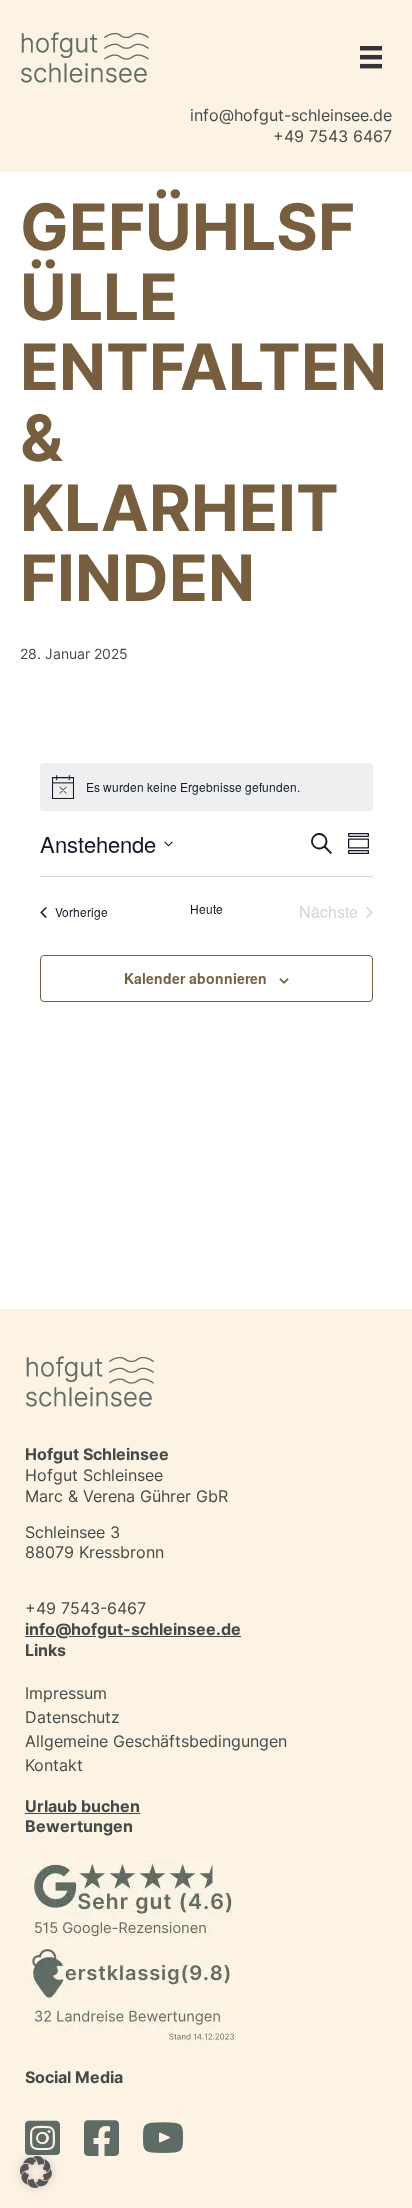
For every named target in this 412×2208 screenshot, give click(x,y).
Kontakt (54, 1765)
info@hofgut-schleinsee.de (291, 115)
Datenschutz (72, 1717)
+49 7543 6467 (332, 136)
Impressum (66, 1693)
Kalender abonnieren (195, 978)
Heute (206, 909)
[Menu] (366, 57)
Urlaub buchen (82, 1806)
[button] (36, 2172)
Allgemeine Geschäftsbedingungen (156, 1741)
